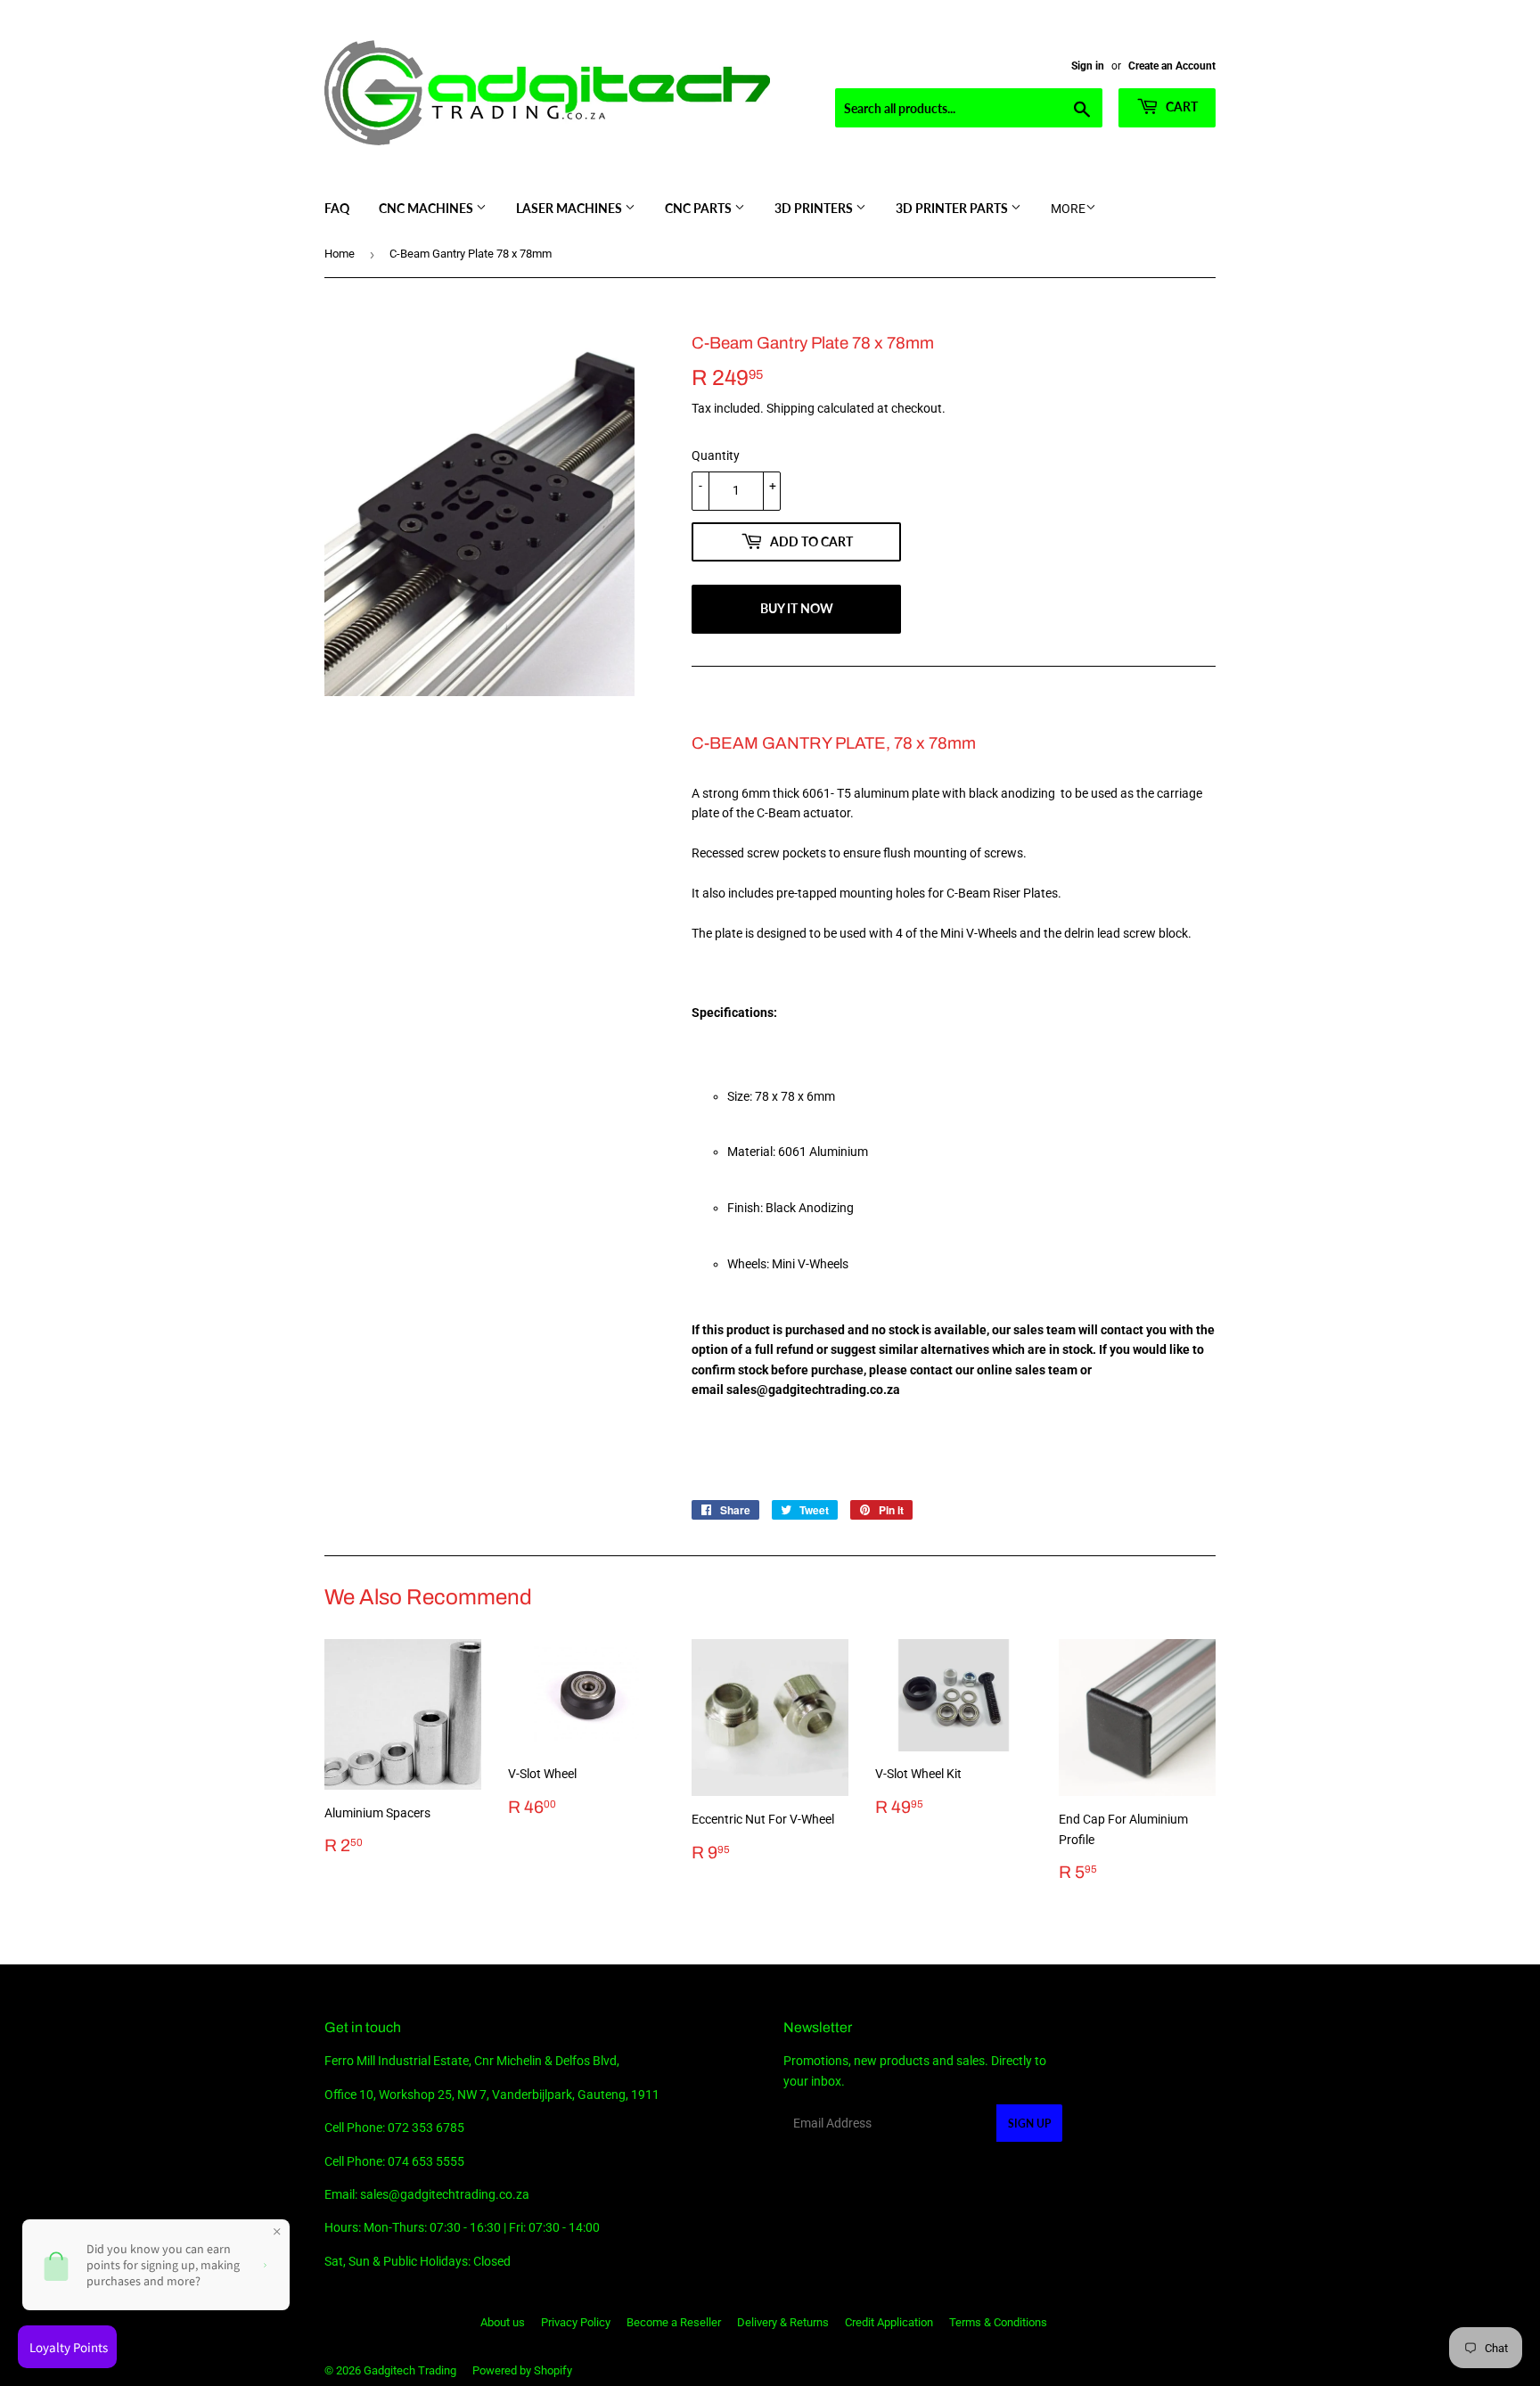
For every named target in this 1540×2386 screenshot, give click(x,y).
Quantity (716, 455)
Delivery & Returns (783, 2322)
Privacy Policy (576, 2322)
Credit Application (889, 2322)
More (1068, 209)
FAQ (337, 208)
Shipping (790, 408)
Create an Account (1172, 66)
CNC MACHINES (427, 208)
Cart (1180, 107)
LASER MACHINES (570, 208)
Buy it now (797, 608)
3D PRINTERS (815, 208)
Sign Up (1029, 2124)
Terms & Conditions (998, 2322)
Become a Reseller (674, 2322)
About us (503, 2322)
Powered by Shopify (522, 2370)
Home (340, 254)
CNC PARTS (700, 208)
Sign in (1088, 66)
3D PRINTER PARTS (953, 208)
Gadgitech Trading (410, 2370)
